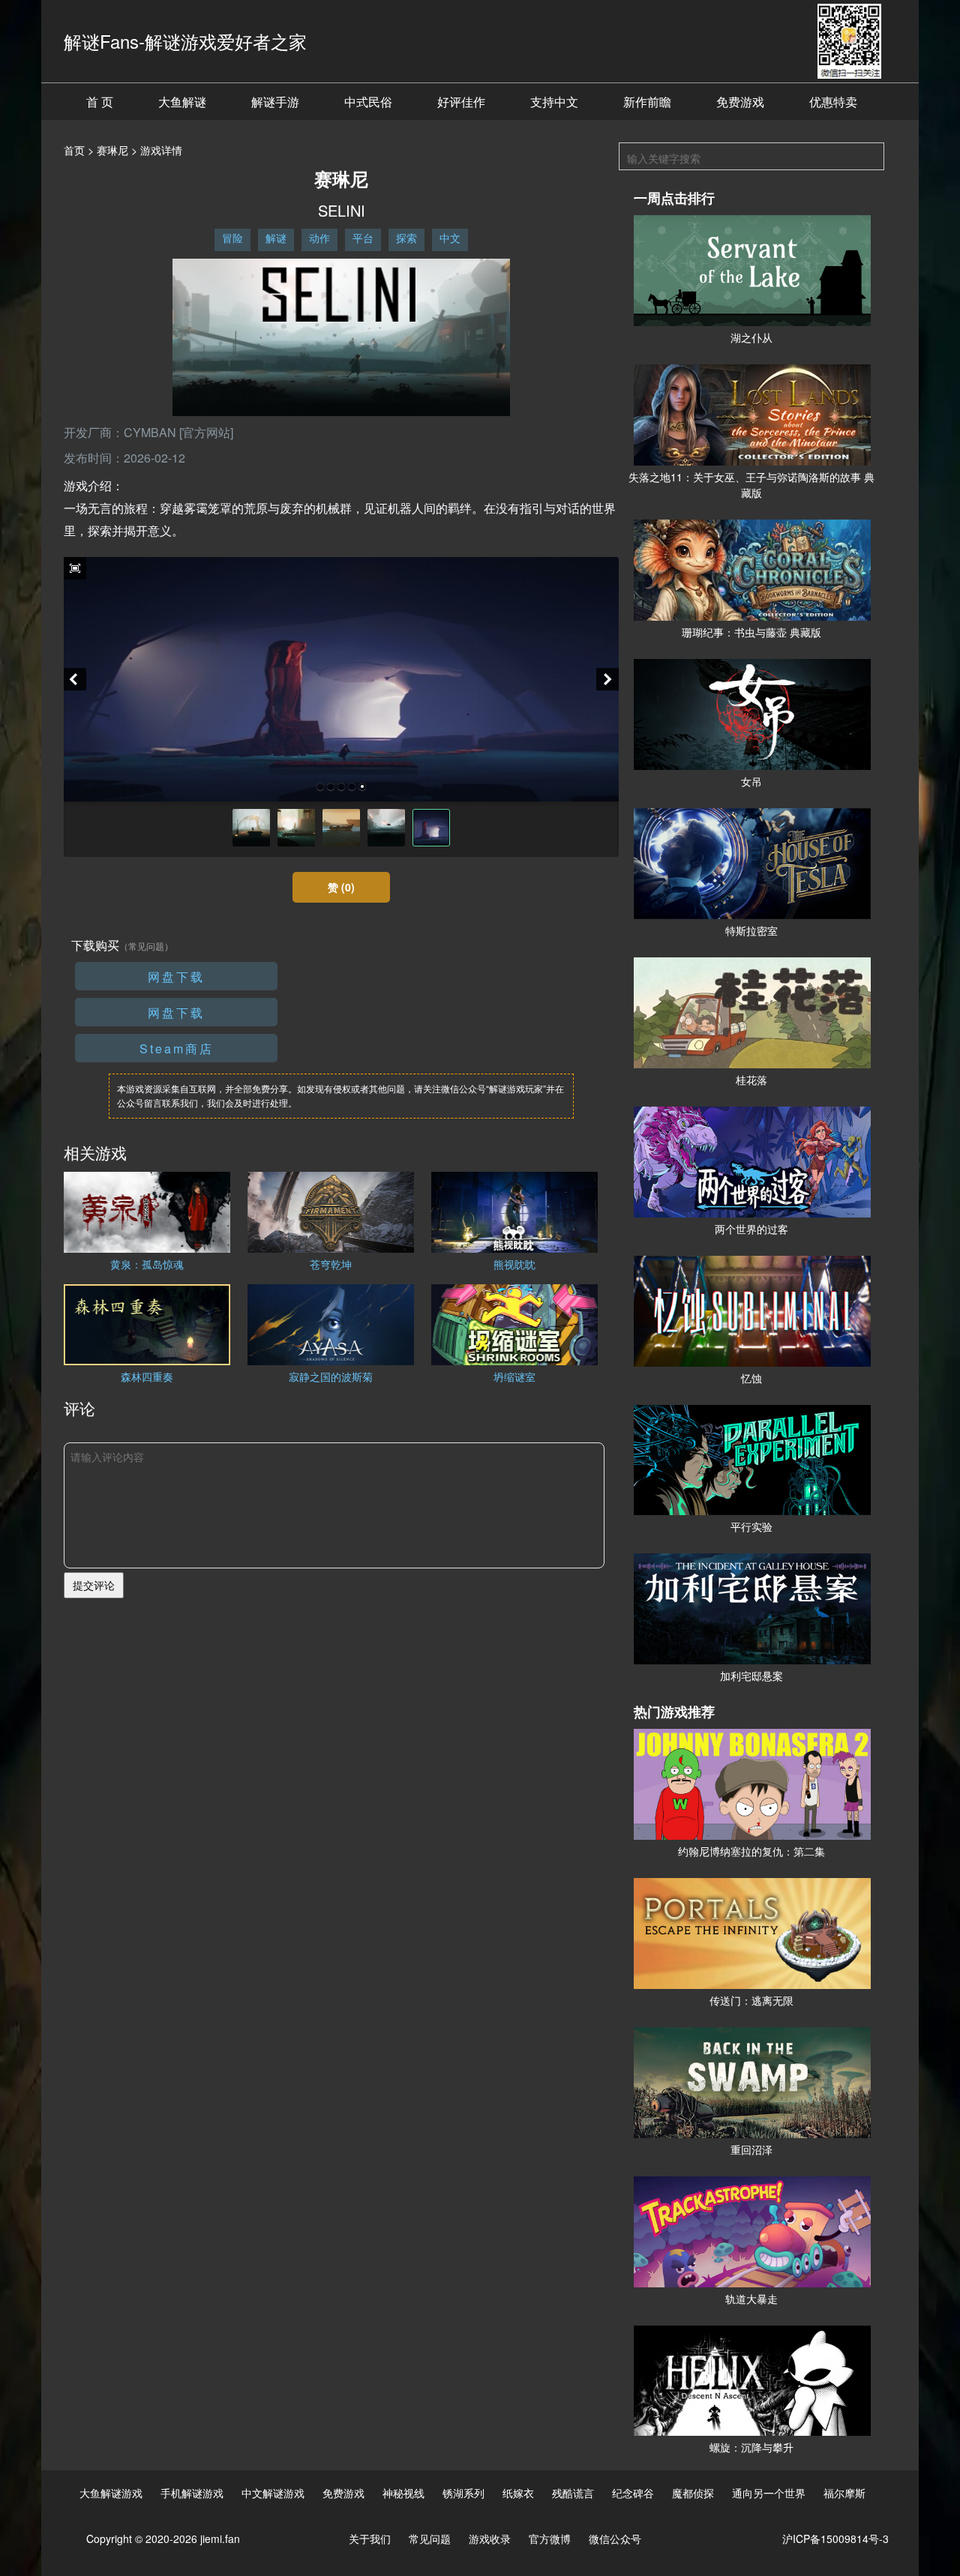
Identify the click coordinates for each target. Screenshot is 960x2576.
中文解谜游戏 (273, 2493)
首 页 (100, 102)
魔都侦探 (693, 2493)
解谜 (276, 238)
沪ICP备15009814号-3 (835, 2539)
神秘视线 (403, 2493)
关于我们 (370, 2539)
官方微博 (550, 2539)
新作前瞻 (647, 102)
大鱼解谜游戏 (111, 2493)
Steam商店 (177, 1048)
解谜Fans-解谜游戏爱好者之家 (185, 41)
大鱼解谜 (182, 102)
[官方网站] (206, 432)
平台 (363, 238)
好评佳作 (461, 102)
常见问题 (430, 2539)
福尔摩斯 (844, 2493)
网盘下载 (176, 976)
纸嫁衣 (518, 2493)
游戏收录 (490, 2539)
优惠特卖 (833, 102)
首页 (74, 150)
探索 (406, 238)
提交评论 (94, 1585)
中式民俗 (368, 102)
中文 (450, 238)
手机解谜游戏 (192, 2493)
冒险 (232, 238)
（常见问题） (146, 946)
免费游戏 (740, 102)
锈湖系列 (463, 2493)
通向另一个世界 (769, 2493)
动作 (319, 238)
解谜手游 (275, 102)
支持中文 (554, 102)
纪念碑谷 (633, 2493)
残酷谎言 (573, 2493)
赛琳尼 (112, 150)
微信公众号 (615, 2539)
